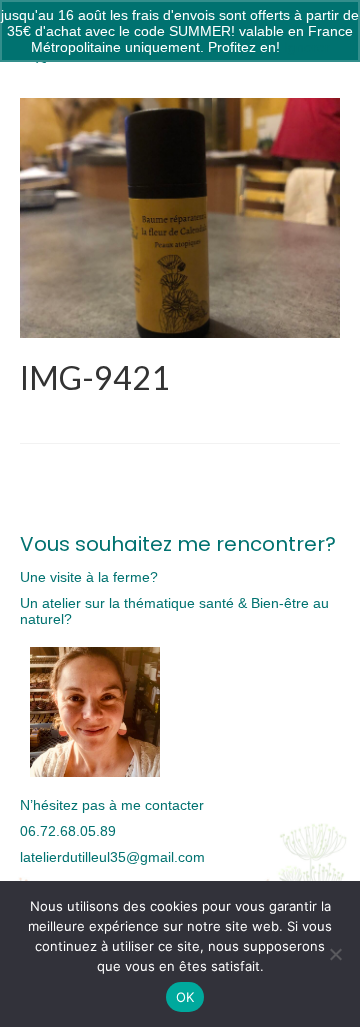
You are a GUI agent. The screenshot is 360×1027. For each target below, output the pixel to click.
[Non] (335, 954)
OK (185, 997)
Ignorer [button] (307, 47)
